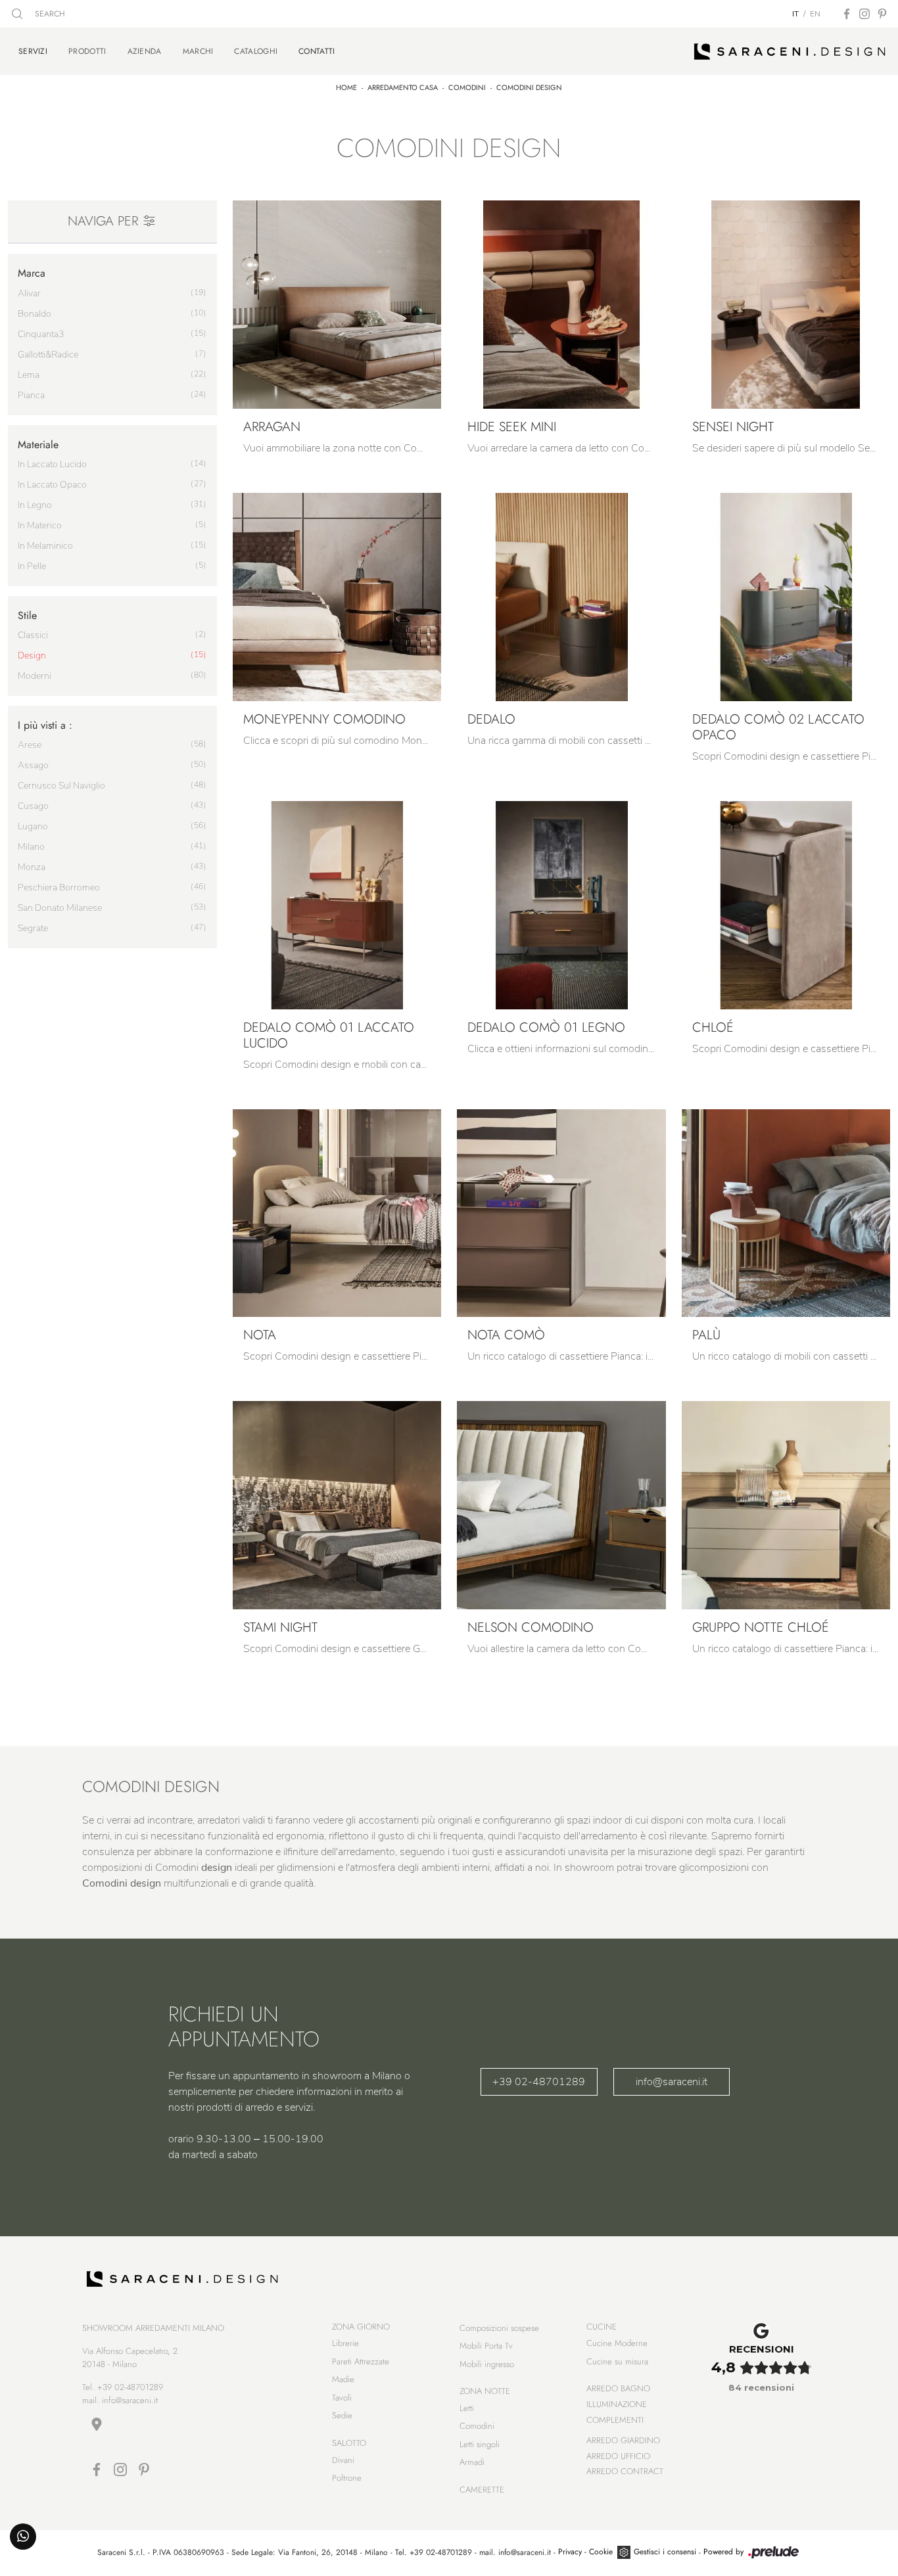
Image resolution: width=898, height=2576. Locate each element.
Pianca (31, 395)
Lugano (33, 826)
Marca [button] (32, 273)
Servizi (33, 51)
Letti (467, 2408)
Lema (29, 375)
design (32, 655)
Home (346, 87)
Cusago (33, 806)
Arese (30, 745)
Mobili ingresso (487, 2364)
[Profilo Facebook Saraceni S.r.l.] (847, 14)
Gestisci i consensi (665, 2552)
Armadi (472, 2462)
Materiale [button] (38, 445)
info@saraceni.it (672, 2082)
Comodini (467, 87)
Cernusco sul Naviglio (61, 786)
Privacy (570, 2552)
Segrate (33, 928)
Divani (343, 2460)
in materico (40, 525)
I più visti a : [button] (45, 725)
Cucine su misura (617, 2361)
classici (33, 635)
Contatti (317, 51)
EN (815, 14)
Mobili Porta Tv (486, 2346)
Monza (32, 867)
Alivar (29, 293)
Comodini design (529, 87)
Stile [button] (27, 615)
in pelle (32, 566)
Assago (33, 765)
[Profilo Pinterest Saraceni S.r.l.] (882, 14)
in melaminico (45, 546)
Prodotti (87, 51)
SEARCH (49, 14)
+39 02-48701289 (539, 2082)
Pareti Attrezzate (361, 2361)
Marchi (198, 51)
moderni (35, 676)
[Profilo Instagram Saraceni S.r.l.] (864, 14)
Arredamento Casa (403, 87)
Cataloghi (256, 51)
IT (795, 14)
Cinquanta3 (41, 334)
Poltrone (347, 2478)
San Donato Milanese (60, 908)
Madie (343, 2379)
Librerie (345, 2343)
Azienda (145, 51)
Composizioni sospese (499, 2328)
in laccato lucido (52, 464)
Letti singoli (480, 2444)
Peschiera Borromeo (59, 887)
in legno (35, 505)
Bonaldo (35, 314)
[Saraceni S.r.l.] (790, 51)
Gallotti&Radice (48, 355)
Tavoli (342, 2398)
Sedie (342, 2415)
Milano (31, 847)
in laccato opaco (52, 485)
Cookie (601, 2552)
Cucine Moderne (617, 2343)
